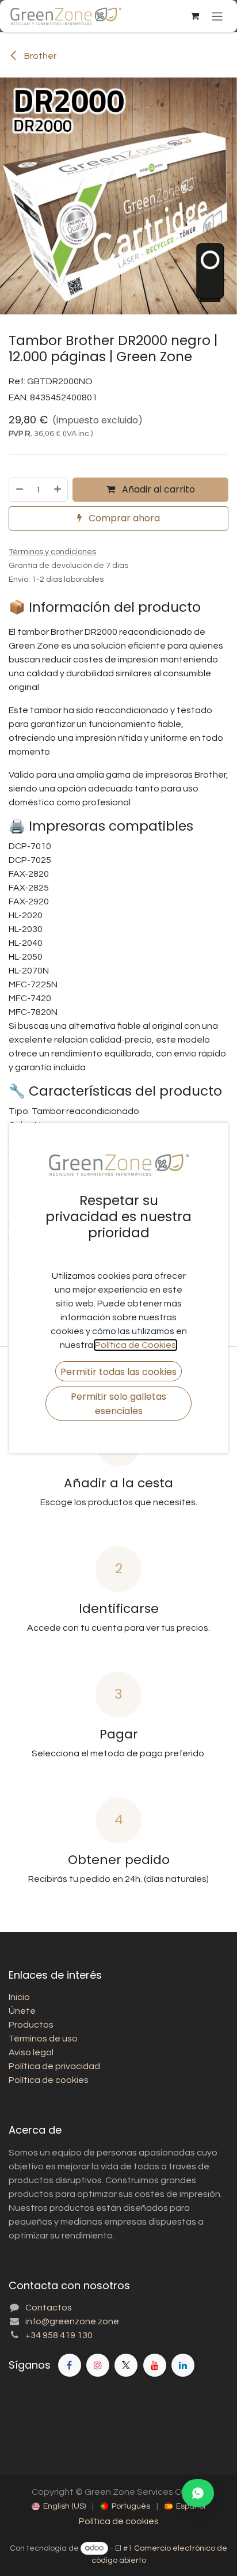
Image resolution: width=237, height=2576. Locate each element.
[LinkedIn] (183, 2365)
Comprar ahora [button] (123, 518)
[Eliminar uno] (19, 490)
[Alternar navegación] (217, 16)
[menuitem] (59, 2507)
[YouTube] (155, 2365)
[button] (118, 1371)
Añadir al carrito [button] (157, 489)
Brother (39, 56)
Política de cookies (119, 2521)
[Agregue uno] (58, 490)
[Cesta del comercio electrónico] (195, 16)
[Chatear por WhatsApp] (198, 2493)
